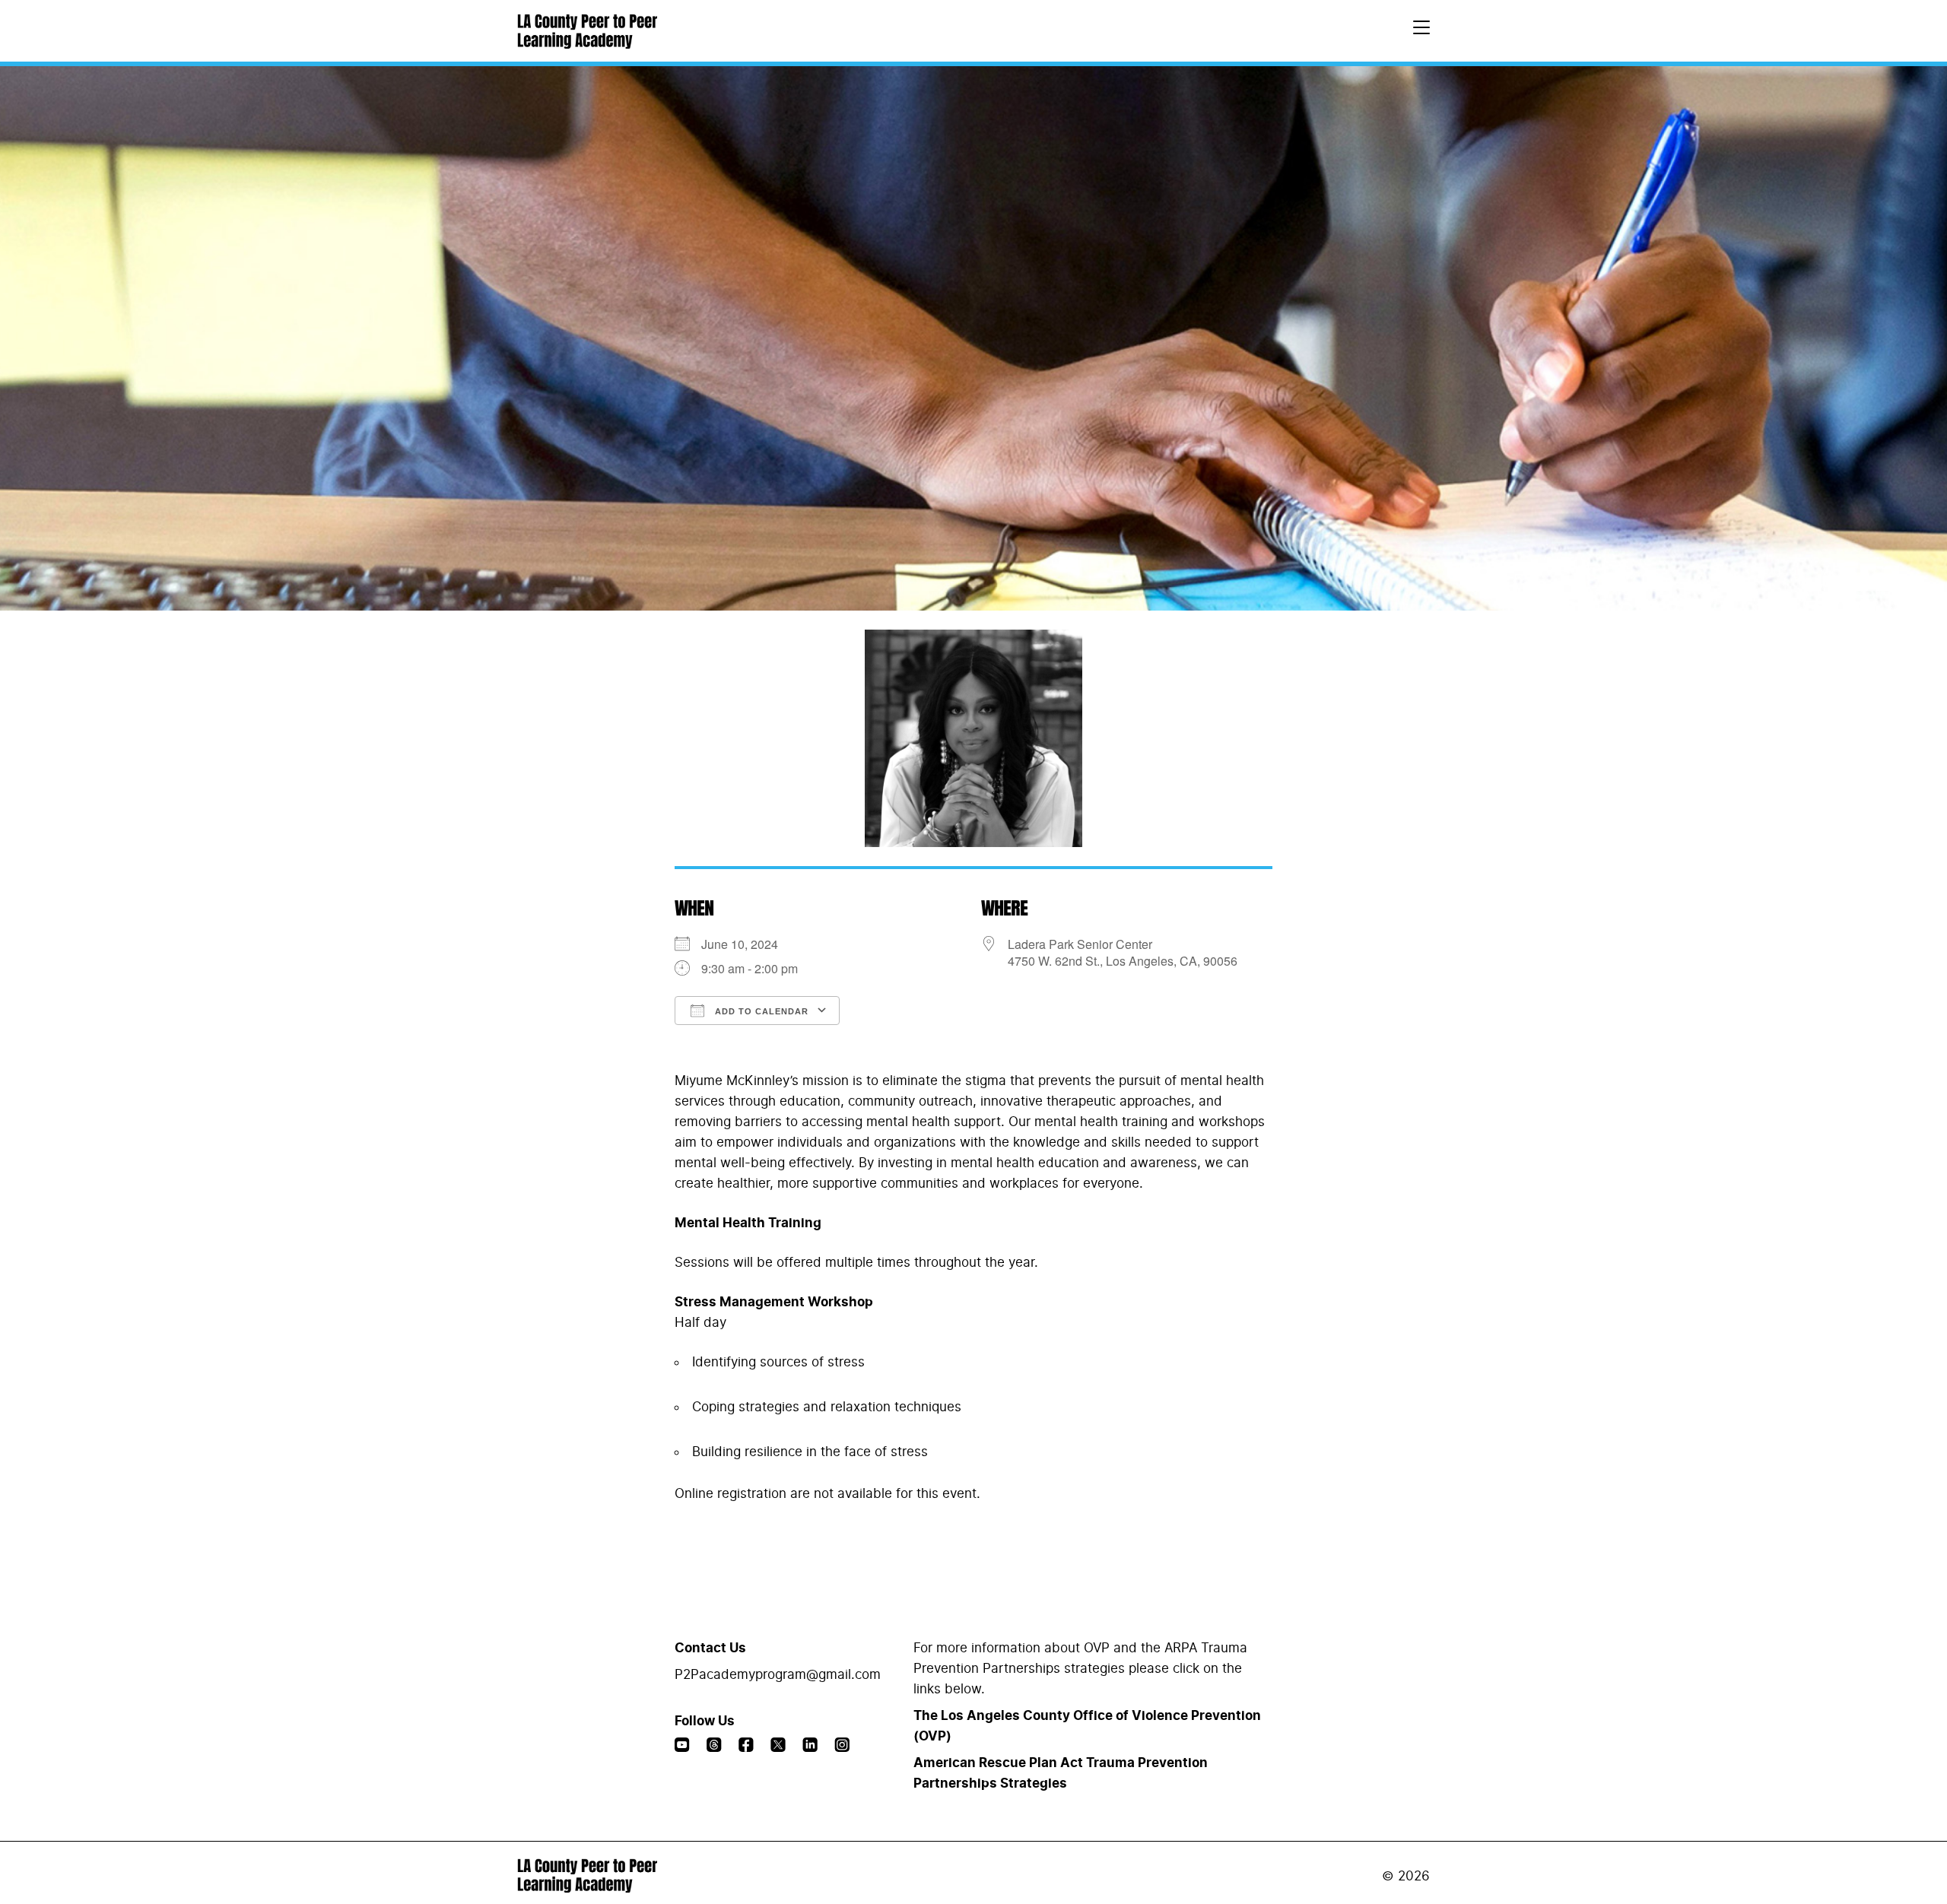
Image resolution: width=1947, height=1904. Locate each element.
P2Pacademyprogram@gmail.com (778, 1675)
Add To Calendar (760, 1011)
